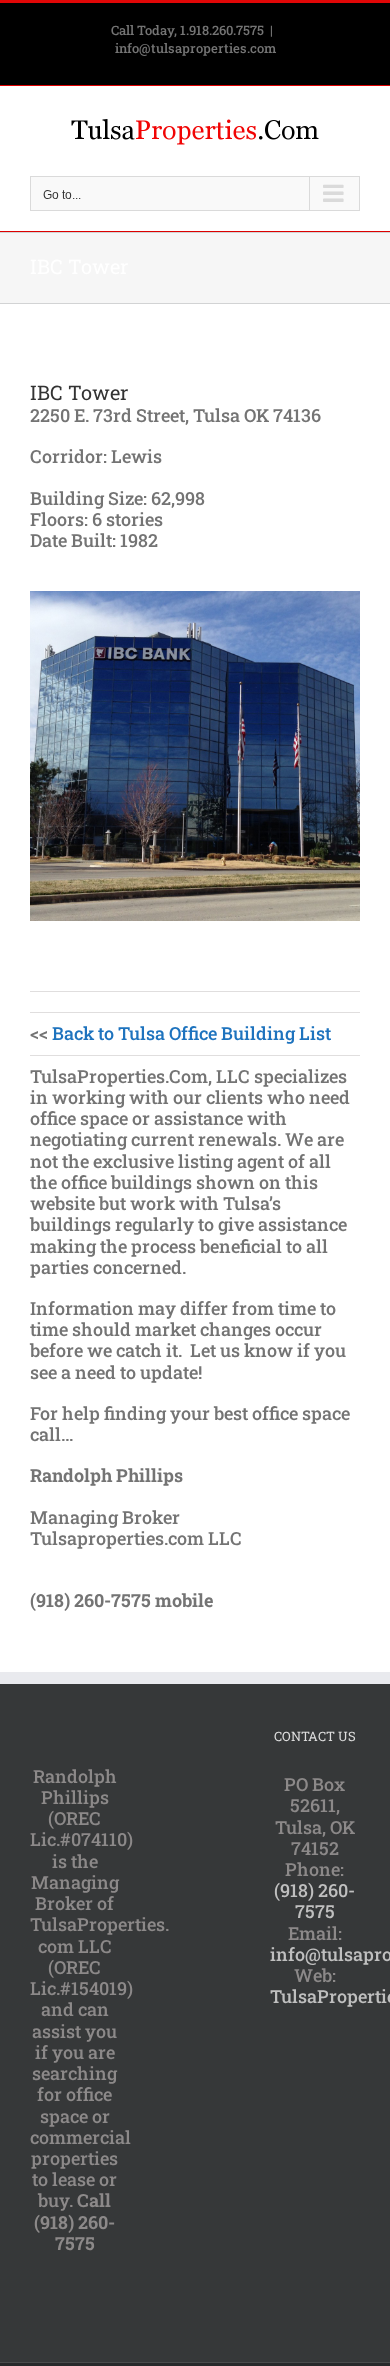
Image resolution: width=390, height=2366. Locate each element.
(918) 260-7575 (314, 1900)
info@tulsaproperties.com (195, 48)
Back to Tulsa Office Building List (191, 1033)
